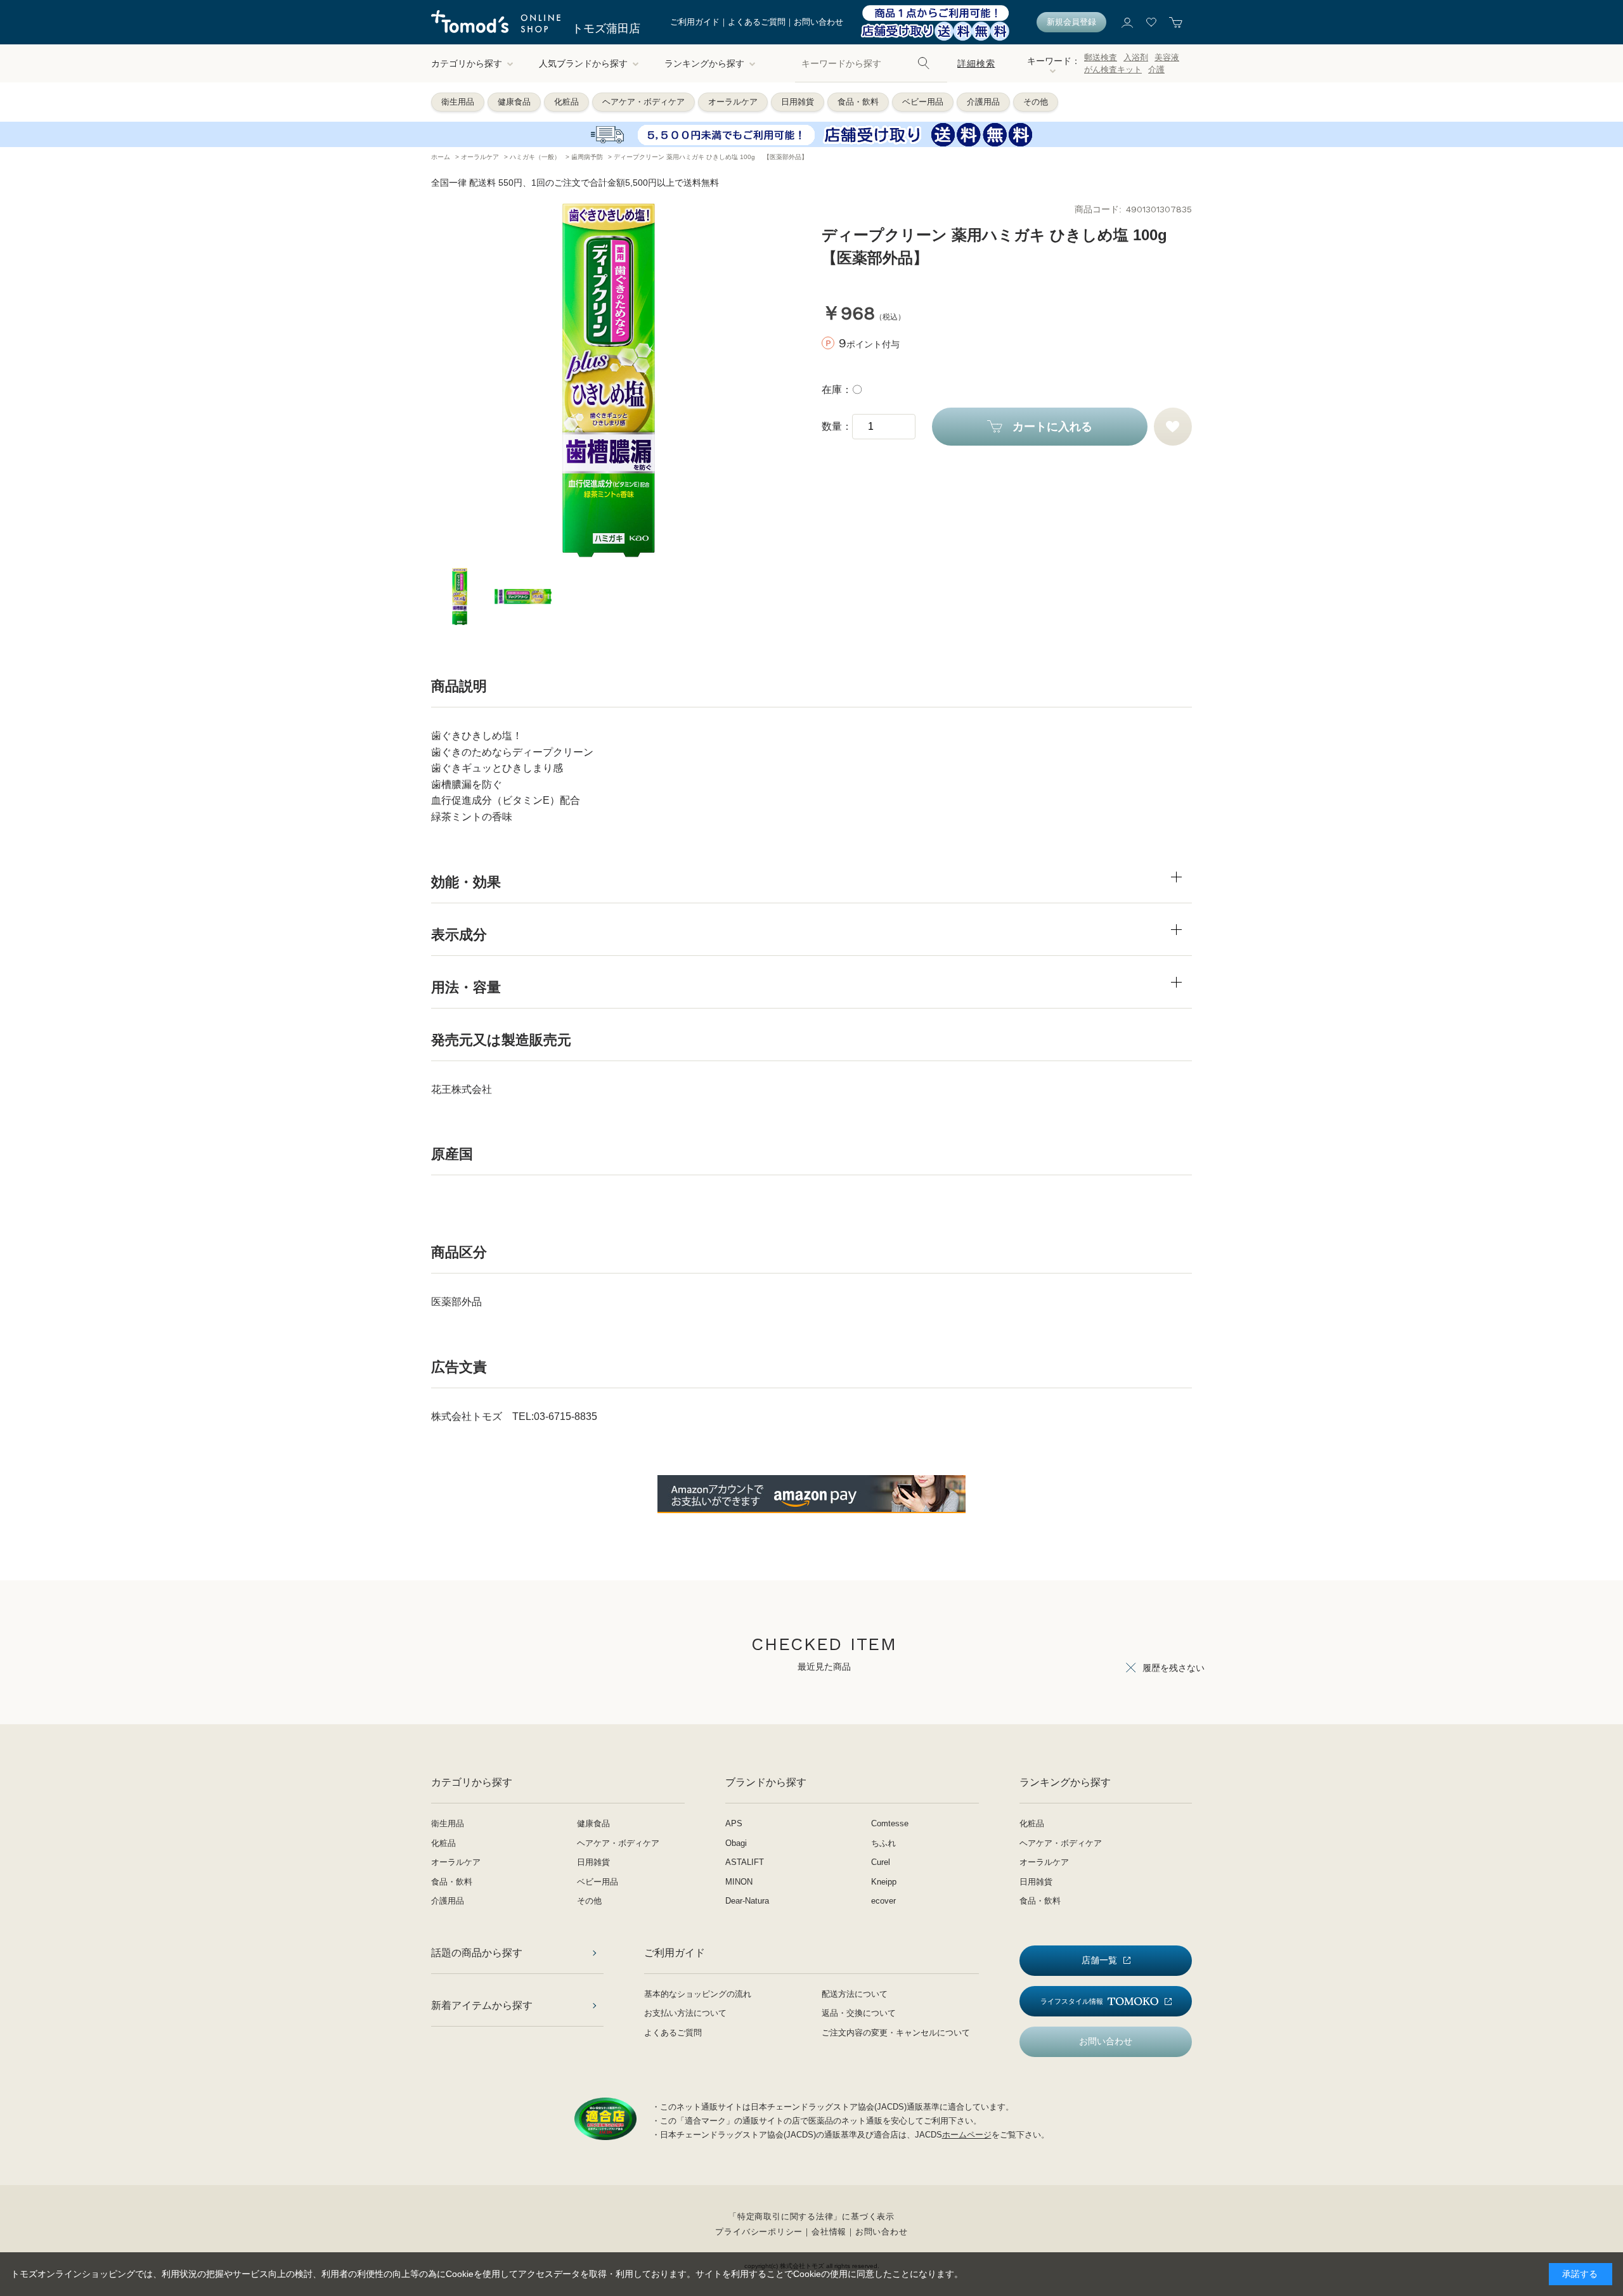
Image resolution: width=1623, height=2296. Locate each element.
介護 (1156, 69)
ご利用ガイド (695, 22)
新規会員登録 (1071, 22)
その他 (1036, 102)
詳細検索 (976, 63)
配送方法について (855, 1994)
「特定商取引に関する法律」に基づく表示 (811, 2216)
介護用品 (983, 102)
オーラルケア (733, 102)
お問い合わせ (818, 22)
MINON (739, 1882)
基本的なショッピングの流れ (698, 1994)
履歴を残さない (1174, 1668)
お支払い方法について (685, 2013)
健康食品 (514, 102)
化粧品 (566, 102)
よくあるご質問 (757, 22)
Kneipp (884, 1882)
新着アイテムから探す (482, 2005)
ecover (883, 1901)
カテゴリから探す (467, 63)
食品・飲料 (858, 102)
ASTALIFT (745, 1862)
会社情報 (829, 2232)
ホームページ (967, 2135)
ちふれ (883, 1843)
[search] (924, 63)
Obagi (736, 1843)
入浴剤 (1136, 57)
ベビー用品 (923, 102)
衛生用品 (458, 102)
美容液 (1167, 57)
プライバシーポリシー (759, 2232)
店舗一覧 (1099, 1960)
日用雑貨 (798, 102)
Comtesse (890, 1823)
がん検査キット (1113, 69)
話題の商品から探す (477, 1953)
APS (734, 1823)
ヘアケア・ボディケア (643, 102)
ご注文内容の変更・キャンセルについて (896, 2033)
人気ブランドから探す (583, 63)
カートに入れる (1052, 427)
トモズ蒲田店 (606, 29)
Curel (881, 1862)
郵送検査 (1101, 57)
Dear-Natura (747, 1901)
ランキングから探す (704, 63)
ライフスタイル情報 (1072, 2001)
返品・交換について (859, 2013)
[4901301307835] (460, 597)
